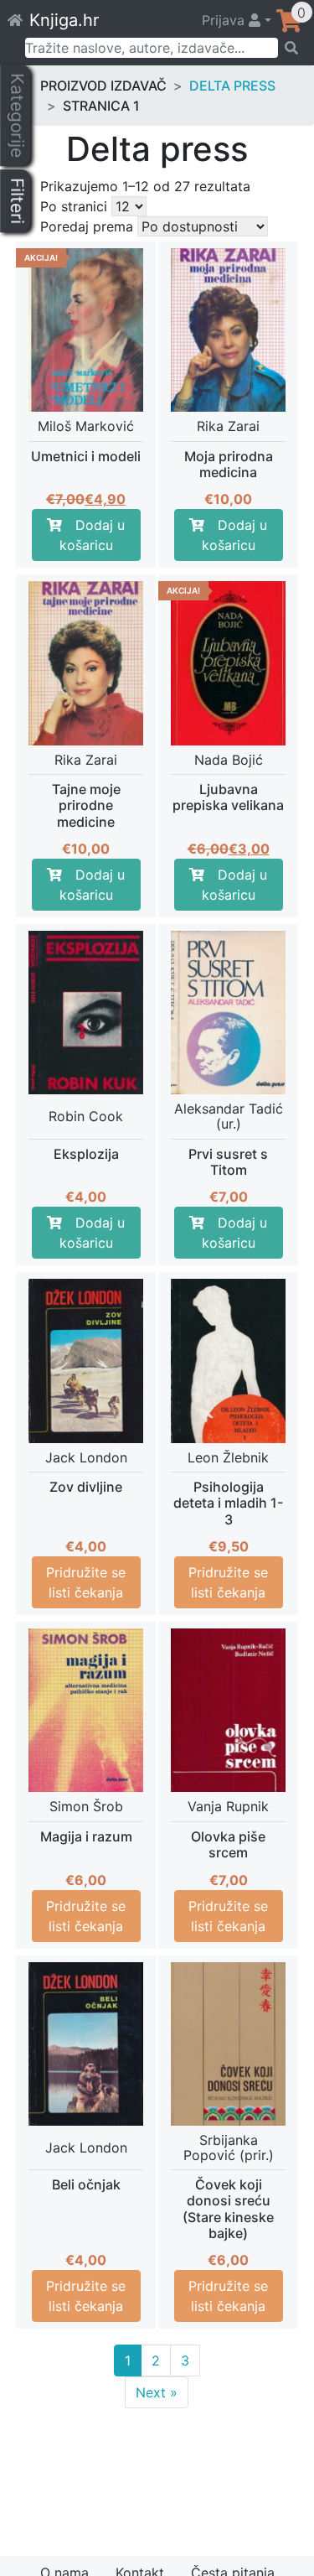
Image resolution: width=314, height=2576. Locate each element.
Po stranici (74, 206)
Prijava (225, 20)
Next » (157, 2392)
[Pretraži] (291, 48)
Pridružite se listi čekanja (86, 1582)
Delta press (232, 86)
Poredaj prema (87, 226)
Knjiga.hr (64, 20)
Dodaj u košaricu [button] (93, 535)
